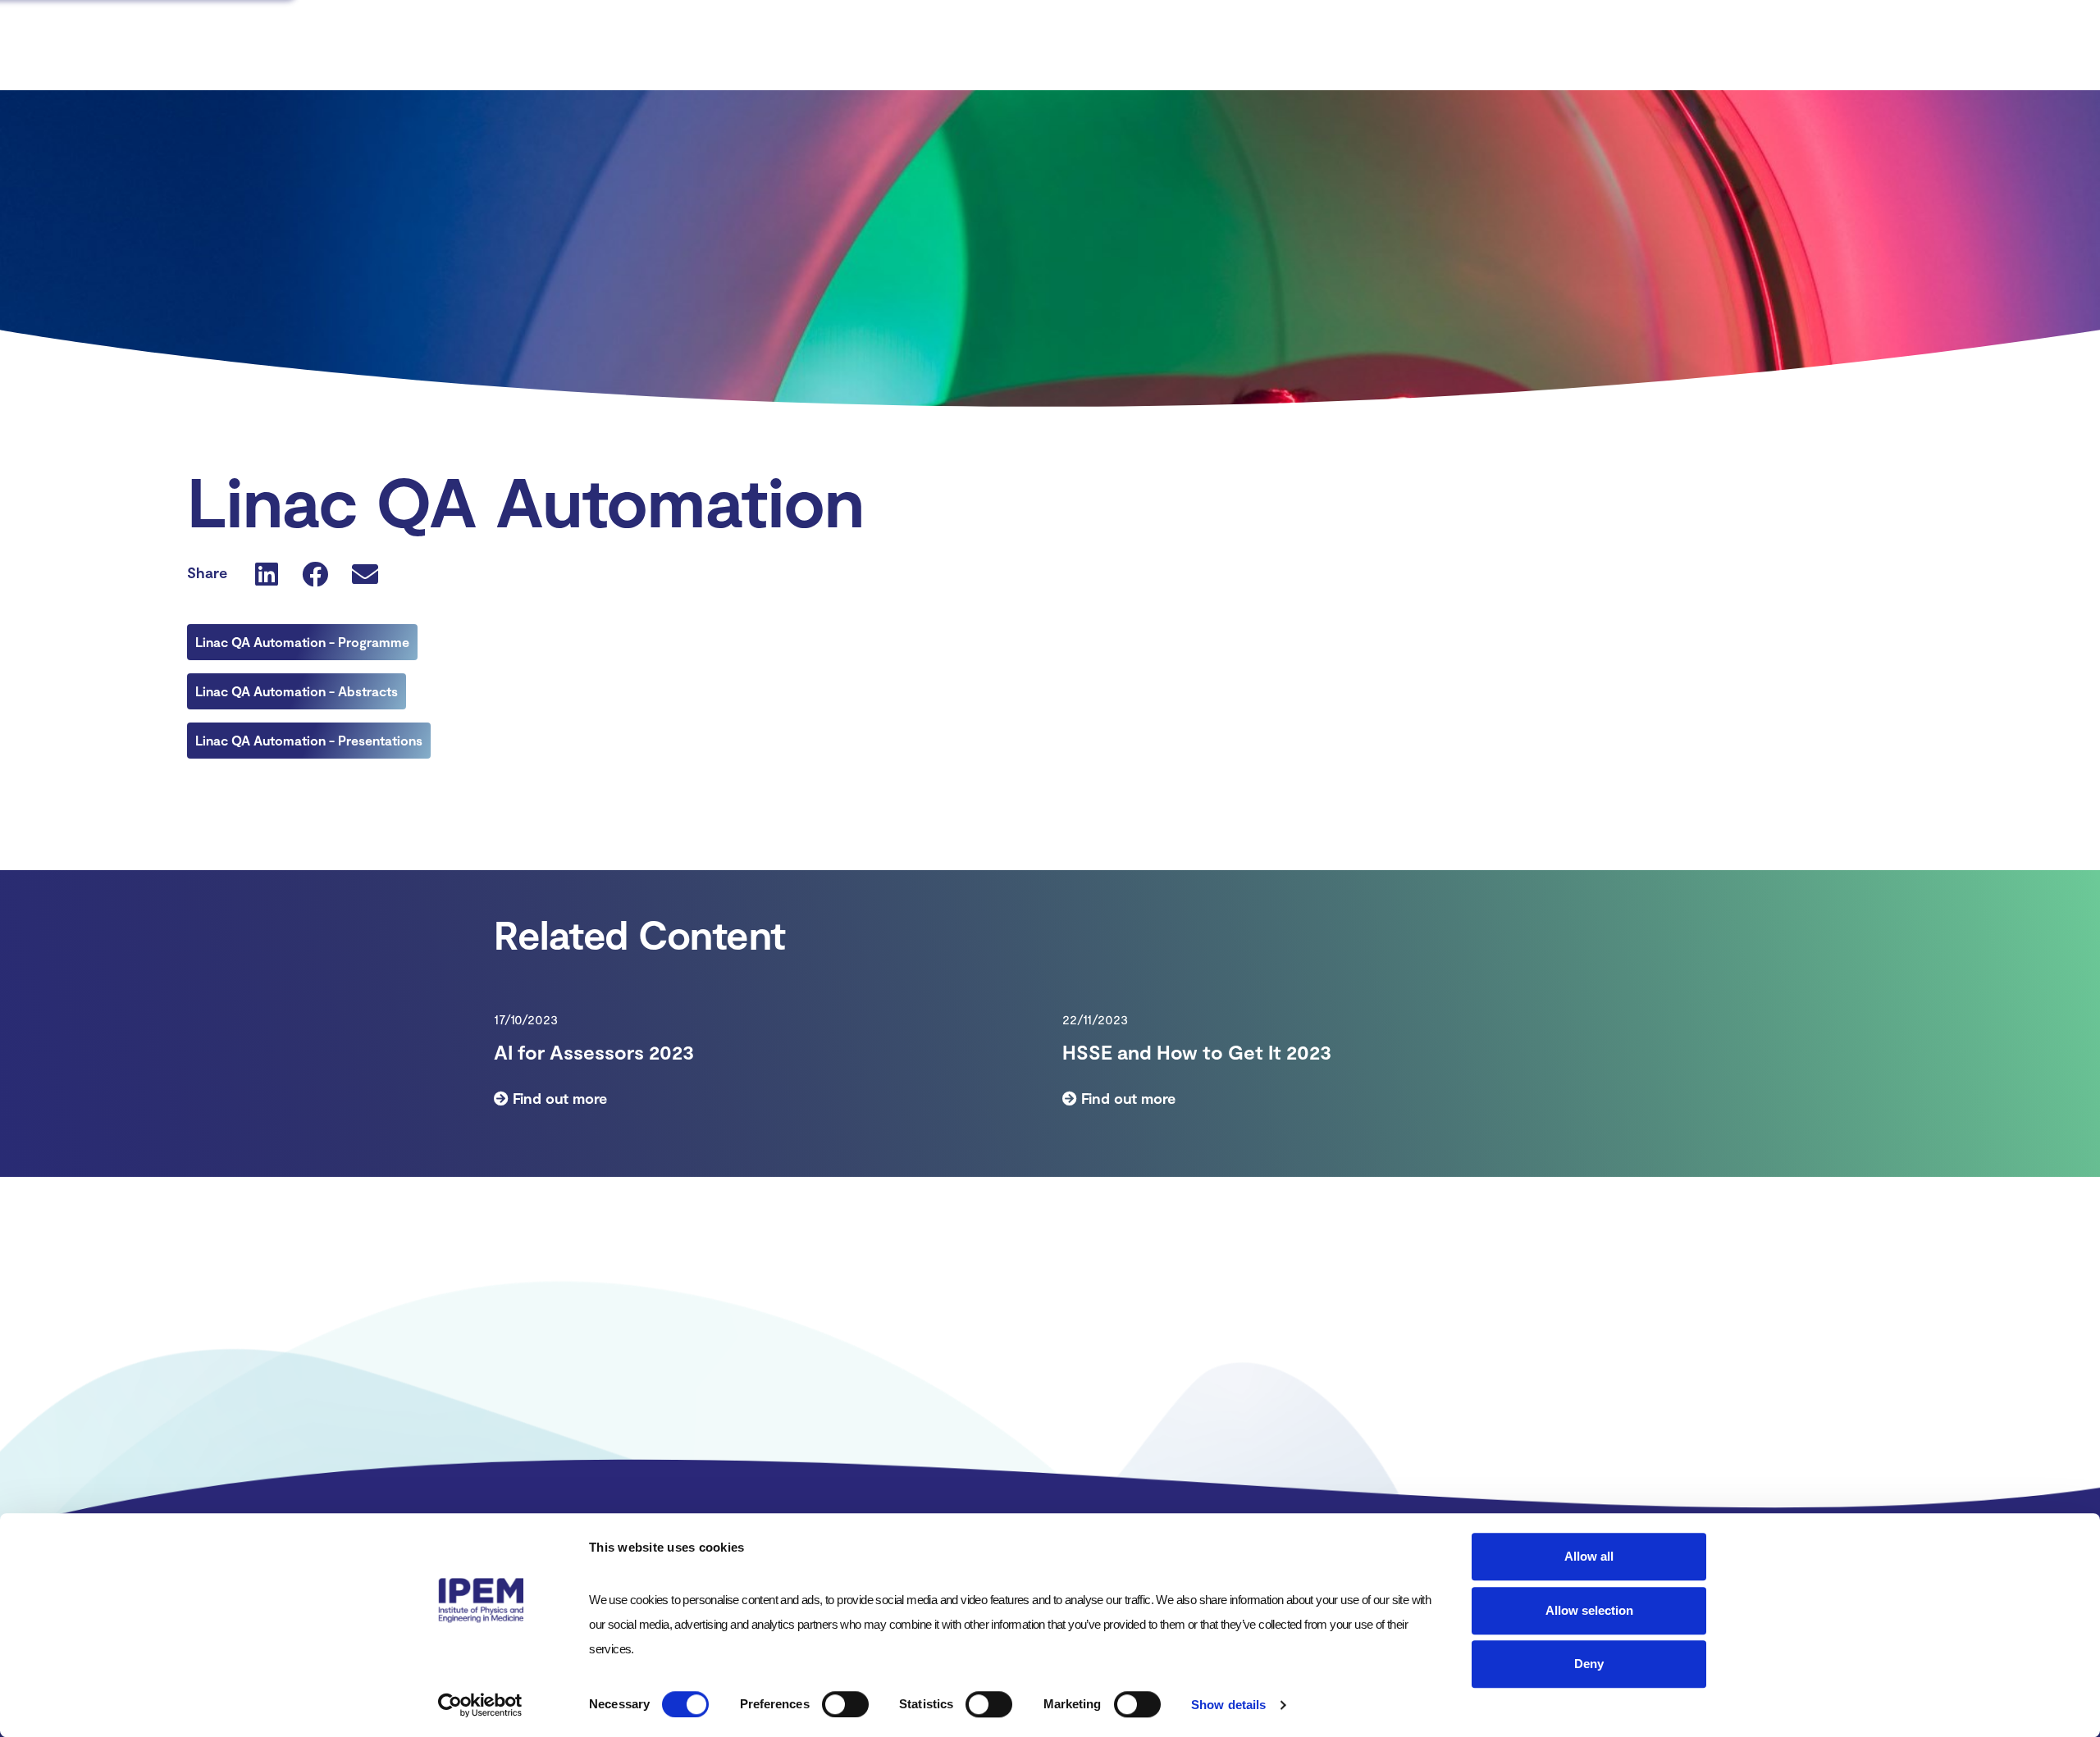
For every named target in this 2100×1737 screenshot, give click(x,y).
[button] (267, 573)
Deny (1589, 1664)
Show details (1228, 1705)
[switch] (845, 1704)
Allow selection (1589, 1610)
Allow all (1589, 1556)
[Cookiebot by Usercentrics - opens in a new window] (480, 1705)
